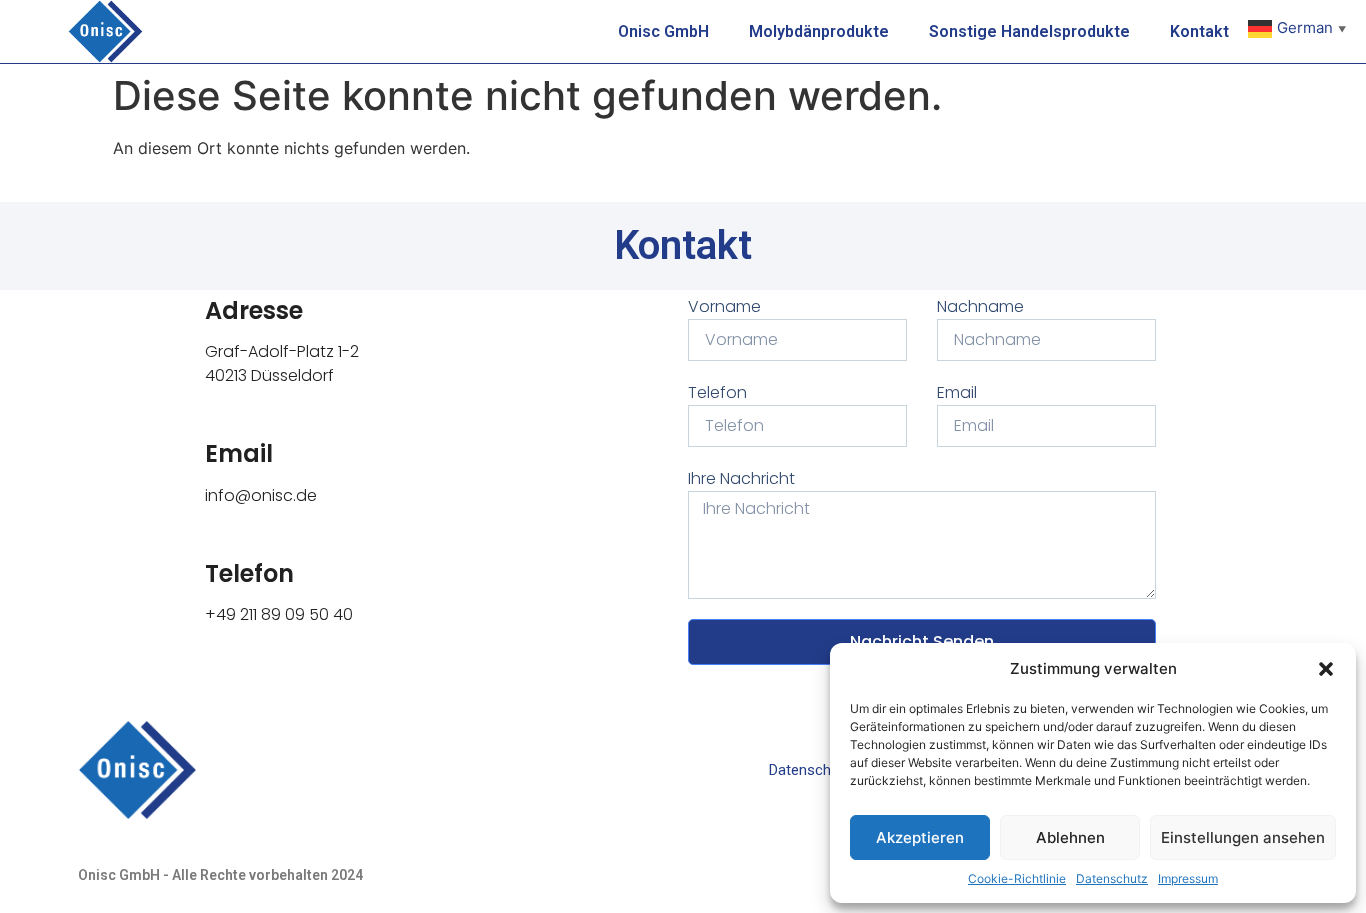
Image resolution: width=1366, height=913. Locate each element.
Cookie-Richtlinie (1017, 878)
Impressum (1188, 878)
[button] (1326, 669)
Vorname (724, 306)
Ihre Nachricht (741, 478)
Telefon (249, 573)
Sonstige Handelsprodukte (1029, 31)
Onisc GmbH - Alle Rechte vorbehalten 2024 (220, 875)
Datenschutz (1112, 878)
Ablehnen (1070, 837)
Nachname (980, 306)
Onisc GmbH (663, 31)
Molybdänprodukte (819, 31)
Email (239, 453)
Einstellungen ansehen (1243, 837)
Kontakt (1199, 31)
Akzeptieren (920, 837)
